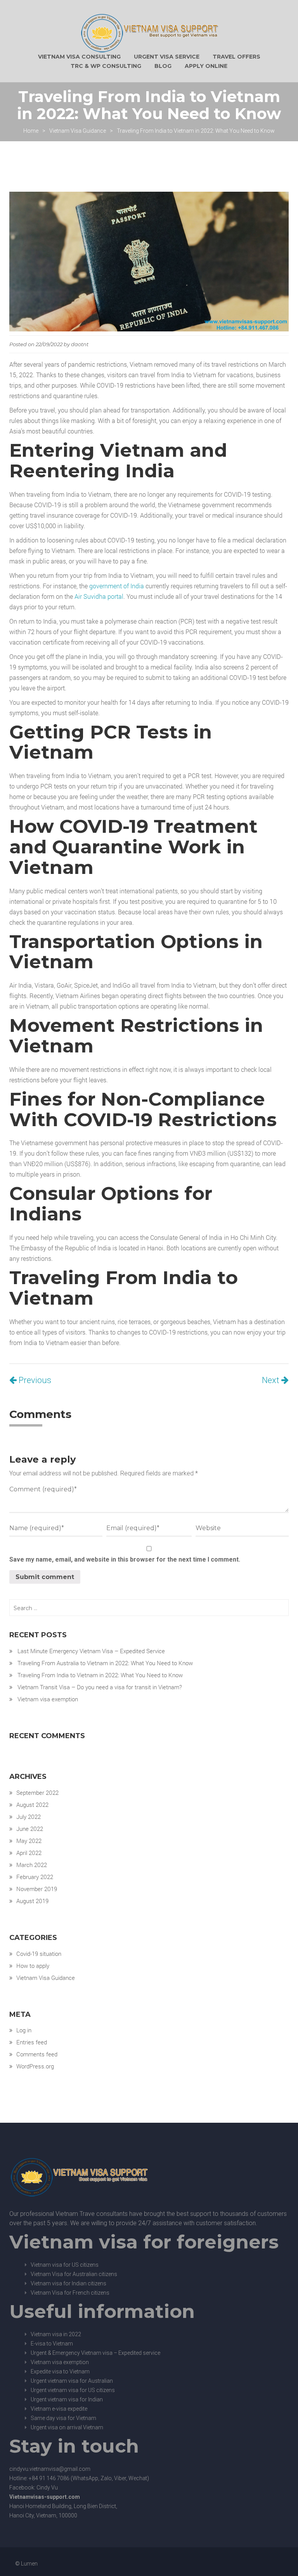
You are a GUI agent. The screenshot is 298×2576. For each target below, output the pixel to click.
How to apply (33, 1966)
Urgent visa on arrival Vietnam (67, 2427)
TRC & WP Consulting (106, 66)
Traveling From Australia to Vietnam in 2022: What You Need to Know (105, 1663)
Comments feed (37, 2054)
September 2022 (37, 1792)
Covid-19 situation (39, 1954)
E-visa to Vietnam (52, 2344)
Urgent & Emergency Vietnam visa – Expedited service (95, 2353)
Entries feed (32, 2042)
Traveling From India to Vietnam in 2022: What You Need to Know (100, 1675)
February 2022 (35, 1877)
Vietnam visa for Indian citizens (68, 2283)
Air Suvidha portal (99, 596)
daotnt (80, 344)
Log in (24, 2030)
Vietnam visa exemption (48, 1699)
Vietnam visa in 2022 (56, 2334)
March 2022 (32, 1865)
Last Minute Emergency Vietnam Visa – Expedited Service (91, 1651)
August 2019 (32, 1901)
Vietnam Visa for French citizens (70, 2293)
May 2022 (29, 1841)
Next (272, 1380)
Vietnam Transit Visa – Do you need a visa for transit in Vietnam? (100, 1687)
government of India (117, 586)
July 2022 (29, 1817)
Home (31, 131)
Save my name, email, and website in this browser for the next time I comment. (125, 1559)
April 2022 (29, 1853)
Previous (34, 1380)
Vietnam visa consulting (79, 57)
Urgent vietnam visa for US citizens (73, 2390)
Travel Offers (236, 57)
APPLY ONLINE (206, 66)
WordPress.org (35, 2066)
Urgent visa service (167, 57)
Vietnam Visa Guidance (78, 131)
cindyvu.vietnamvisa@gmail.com (50, 2469)
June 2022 (30, 1829)
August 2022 (32, 1805)
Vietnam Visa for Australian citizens (74, 2274)
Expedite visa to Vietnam (60, 2371)
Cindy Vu (47, 2488)
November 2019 (37, 1889)
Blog (163, 66)
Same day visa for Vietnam (63, 2418)
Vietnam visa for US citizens (65, 2265)
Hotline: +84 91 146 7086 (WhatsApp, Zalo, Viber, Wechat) (79, 2478)
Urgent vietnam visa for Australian (72, 2381)
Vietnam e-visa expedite (59, 2409)
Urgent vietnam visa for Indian (67, 2399)
